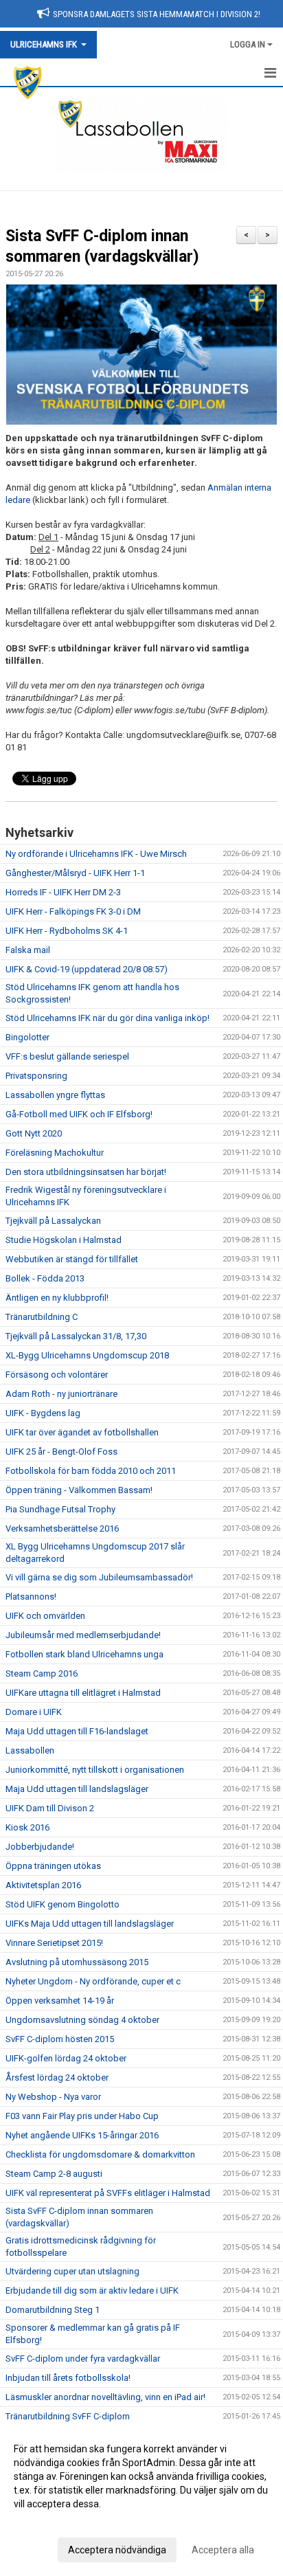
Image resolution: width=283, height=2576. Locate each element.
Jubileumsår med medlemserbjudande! (83, 1635)
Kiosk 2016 (27, 1827)
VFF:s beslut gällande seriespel (67, 1056)
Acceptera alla (223, 2550)
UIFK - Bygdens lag (43, 1413)
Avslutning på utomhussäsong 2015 (77, 1962)
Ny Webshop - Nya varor (53, 2097)
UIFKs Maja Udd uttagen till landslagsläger (90, 1924)
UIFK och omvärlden (45, 1616)
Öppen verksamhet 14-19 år (60, 2001)
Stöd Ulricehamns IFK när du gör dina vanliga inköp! (107, 1018)
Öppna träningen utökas (53, 1866)
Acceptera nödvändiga (117, 2550)
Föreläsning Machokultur (55, 1153)
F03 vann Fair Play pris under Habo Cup (82, 2116)
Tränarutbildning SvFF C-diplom (68, 2416)
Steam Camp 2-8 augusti (54, 2174)
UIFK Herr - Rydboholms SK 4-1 (67, 931)
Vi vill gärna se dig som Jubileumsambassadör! (99, 1577)
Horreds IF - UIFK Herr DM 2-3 (63, 892)
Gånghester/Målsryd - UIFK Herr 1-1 (75, 873)
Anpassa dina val (50, 2522)
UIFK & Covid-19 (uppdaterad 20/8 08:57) (87, 969)
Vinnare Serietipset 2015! (54, 1943)
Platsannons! (31, 1597)
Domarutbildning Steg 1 (53, 2310)
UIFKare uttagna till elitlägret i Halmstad (83, 1693)
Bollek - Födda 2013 (45, 1278)
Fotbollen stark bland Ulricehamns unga (84, 1654)
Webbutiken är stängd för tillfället (72, 1259)
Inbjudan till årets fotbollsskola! (68, 2378)
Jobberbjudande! (40, 1847)
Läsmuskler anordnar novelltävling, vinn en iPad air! (105, 2397)
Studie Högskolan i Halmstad (64, 1240)
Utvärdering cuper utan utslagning (72, 2271)
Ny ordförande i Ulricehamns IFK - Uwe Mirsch (96, 854)
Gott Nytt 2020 (34, 1133)
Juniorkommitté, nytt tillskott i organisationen (95, 1770)
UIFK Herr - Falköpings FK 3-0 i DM (73, 911)
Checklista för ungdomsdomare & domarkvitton (100, 2154)
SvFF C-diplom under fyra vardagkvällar (83, 2359)
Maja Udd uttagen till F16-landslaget (77, 1731)
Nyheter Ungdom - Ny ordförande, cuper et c (93, 1981)
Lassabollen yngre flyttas (55, 1095)
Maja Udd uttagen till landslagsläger (77, 1789)
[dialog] (141, 2499)
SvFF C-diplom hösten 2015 (60, 2039)
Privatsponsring (36, 1076)
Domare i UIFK (34, 1712)
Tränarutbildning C (42, 1317)
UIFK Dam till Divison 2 (50, 1808)
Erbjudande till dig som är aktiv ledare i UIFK (92, 2291)
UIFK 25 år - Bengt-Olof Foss (61, 1452)
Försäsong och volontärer (57, 1375)
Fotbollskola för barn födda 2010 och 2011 (91, 1471)
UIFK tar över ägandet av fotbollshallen (82, 1432)
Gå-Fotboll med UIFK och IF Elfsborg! (79, 1114)
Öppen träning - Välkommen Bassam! (79, 1490)
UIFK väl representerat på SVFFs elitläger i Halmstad (108, 2193)
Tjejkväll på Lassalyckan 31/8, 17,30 (76, 1336)
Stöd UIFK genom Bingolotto (63, 1904)
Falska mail (28, 950)
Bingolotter (27, 1037)
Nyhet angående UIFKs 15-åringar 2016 (82, 2135)
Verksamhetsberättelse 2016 (62, 1528)
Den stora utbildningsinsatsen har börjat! (86, 1172)
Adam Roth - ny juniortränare (61, 1394)
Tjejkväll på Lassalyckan (53, 1221)
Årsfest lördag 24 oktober (57, 2077)
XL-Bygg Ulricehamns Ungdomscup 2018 (87, 1355)
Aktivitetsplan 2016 (43, 1885)
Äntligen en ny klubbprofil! (57, 1298)
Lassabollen (30, 1750)
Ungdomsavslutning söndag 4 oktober (82, 2020)
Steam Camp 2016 (42, 1673)
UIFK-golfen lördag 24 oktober (66, 2058)
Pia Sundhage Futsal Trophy (60, 1509)
